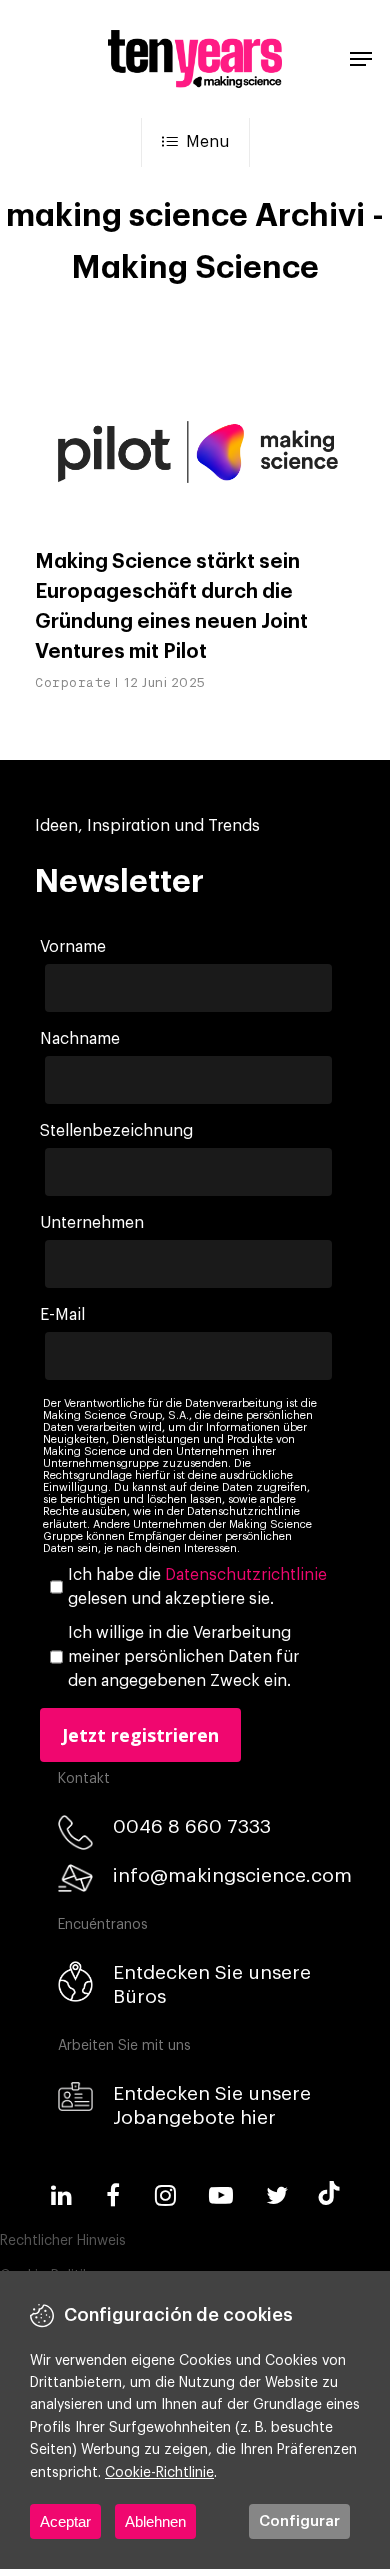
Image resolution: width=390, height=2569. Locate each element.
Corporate (73, 682)
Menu (207, 142)
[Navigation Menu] (361, 59)
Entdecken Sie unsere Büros (212, 1984)
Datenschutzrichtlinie (246, 1575)
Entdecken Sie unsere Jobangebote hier (212, 2105)
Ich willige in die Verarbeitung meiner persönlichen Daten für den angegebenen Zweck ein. (183, 1657)
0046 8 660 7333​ (192, 1826)
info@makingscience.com (232, 1875)
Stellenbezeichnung (116, 1131)
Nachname (80, 1039)
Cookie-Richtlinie (159, 2473)
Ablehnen (155, 2521)
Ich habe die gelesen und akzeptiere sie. (197, 1587)
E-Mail (62, 1315)
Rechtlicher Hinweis (63, 2241)
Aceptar (65, 2521)
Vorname (73, 947)
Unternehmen (92, 1223)
